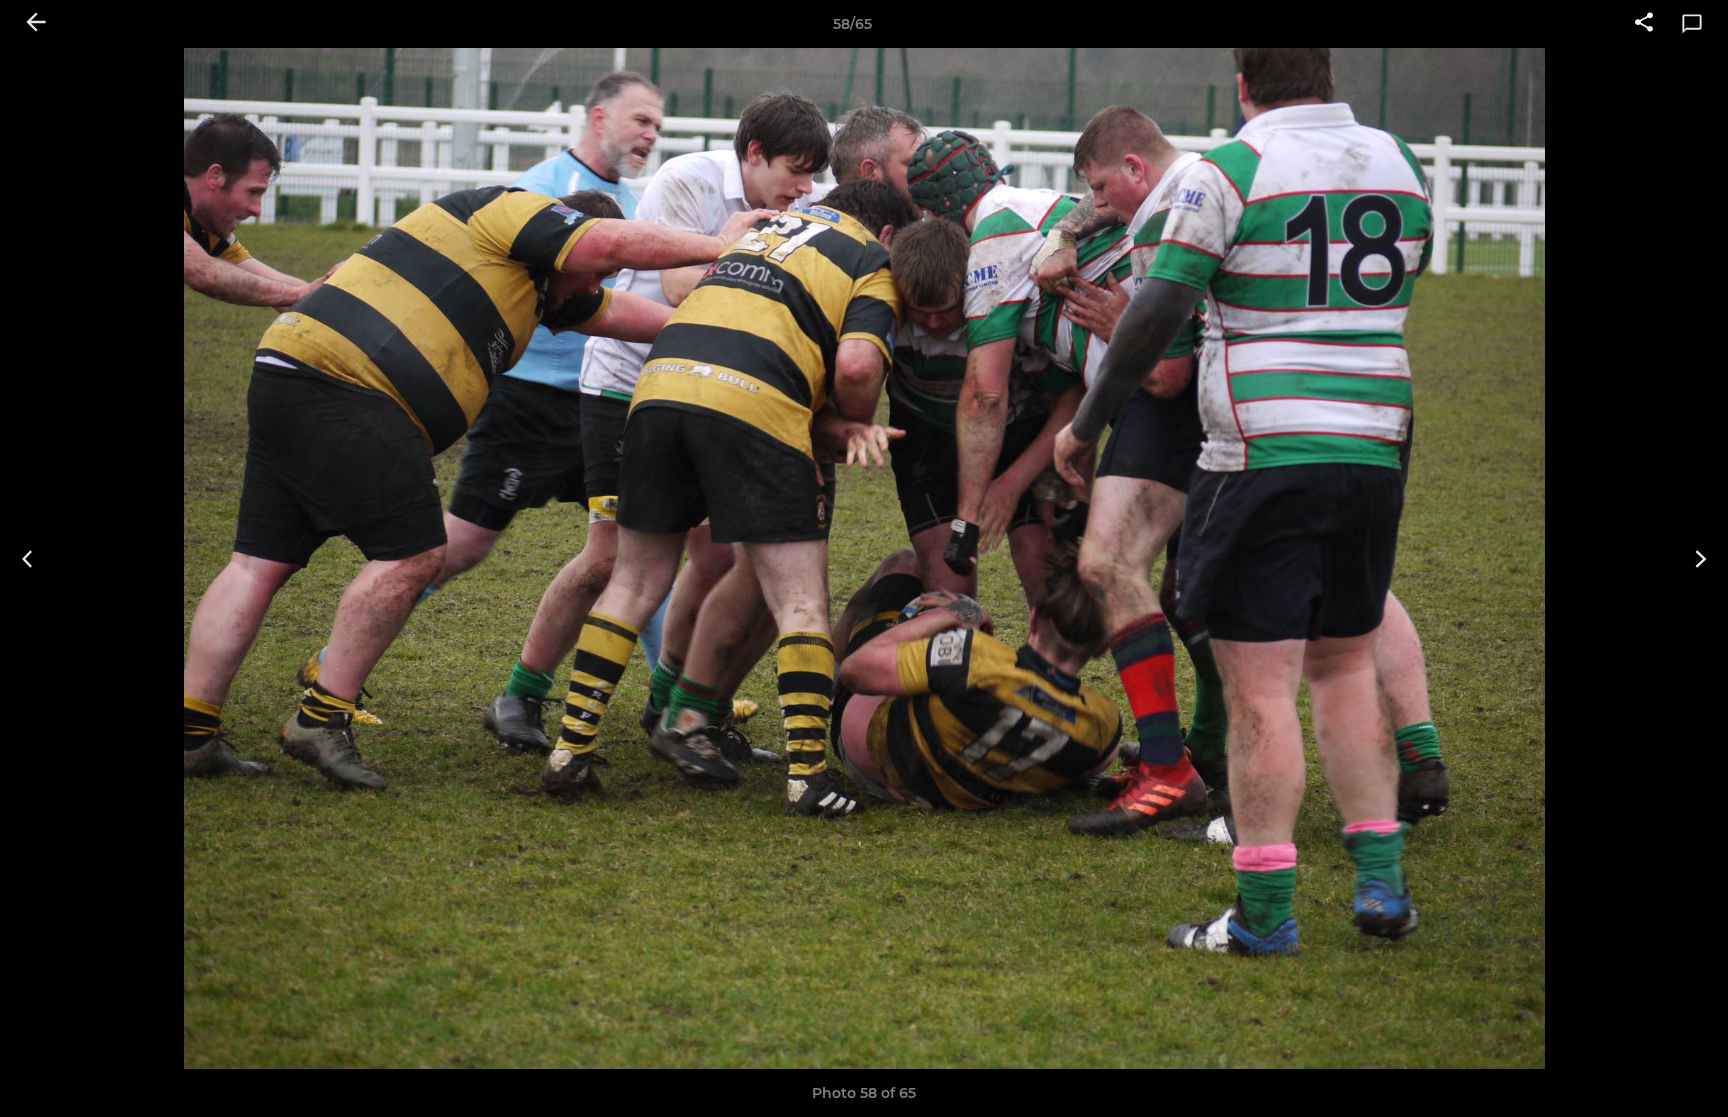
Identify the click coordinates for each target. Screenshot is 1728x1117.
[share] (1644, 24)
